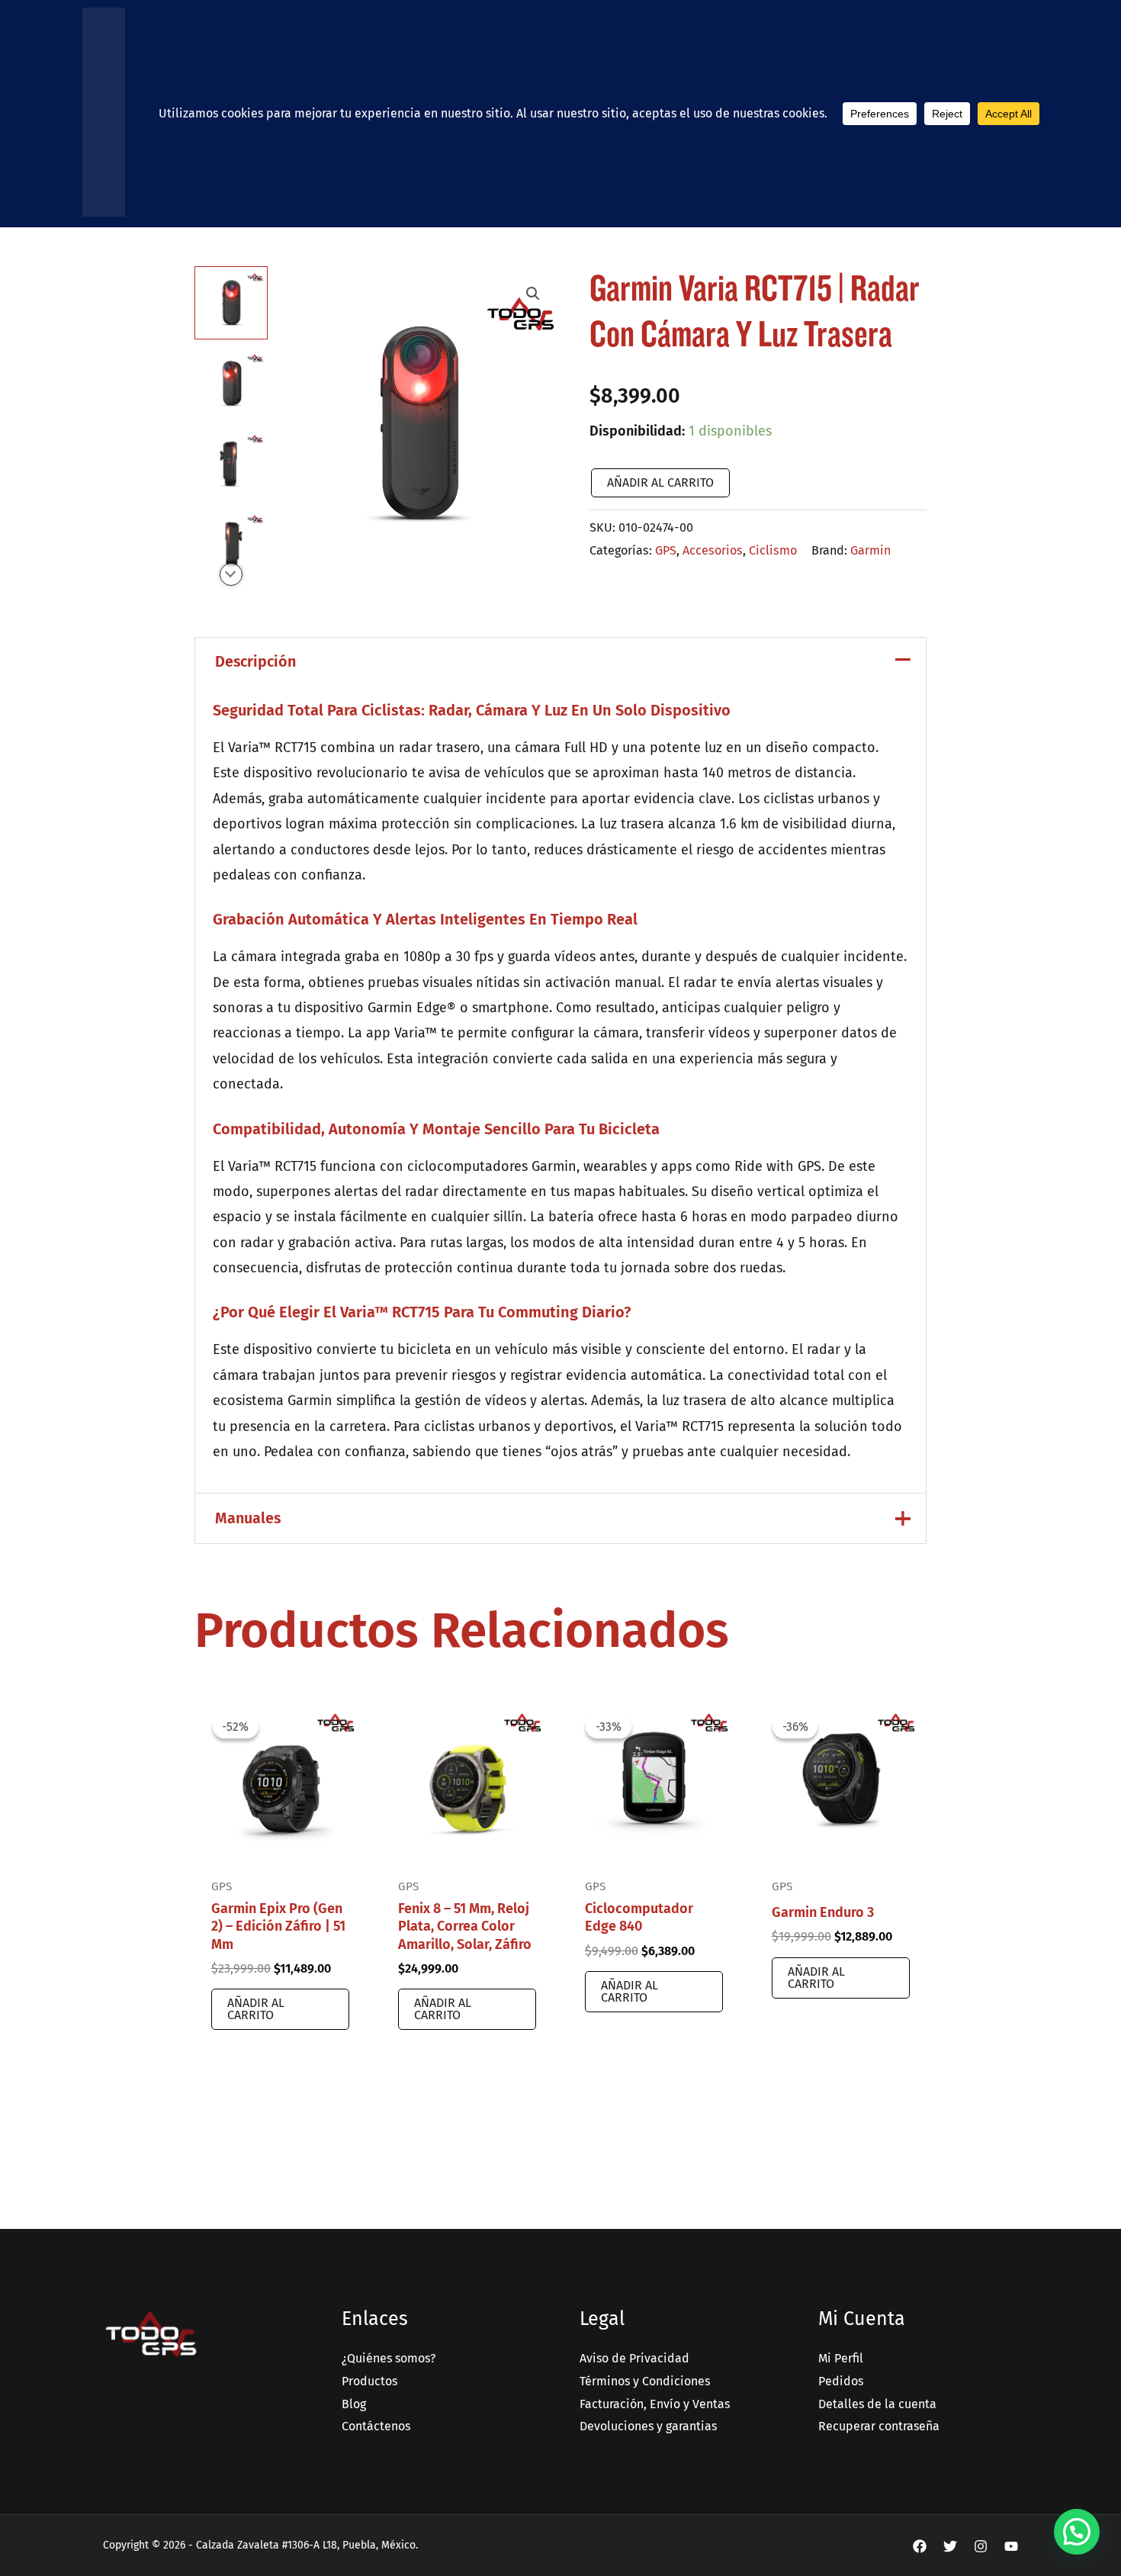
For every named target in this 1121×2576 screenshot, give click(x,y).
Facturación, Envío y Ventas (655, 2404)
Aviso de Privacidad (634, 2358)
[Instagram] (981, 2546)
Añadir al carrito (660, 482)
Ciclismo (773, 550)
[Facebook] (920, 2546)
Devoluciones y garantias (648, 2426)
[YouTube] (1011, 2546)
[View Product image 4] (231, 545)
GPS (666, 550)
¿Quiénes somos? (389, 2358)
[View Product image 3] (231, 465)
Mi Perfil (841, 2358)
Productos (369, 2381)
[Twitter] (950, 2546)
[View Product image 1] (231, 303)
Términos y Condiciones (645, 2381)
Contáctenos (376, 2426)
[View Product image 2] (231, 384)
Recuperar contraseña (879, 2426)
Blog (354, 2404)
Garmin (870, 550)
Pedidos (841, 2381)
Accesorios (713, 550)
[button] (533, 294)
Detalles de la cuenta (877, 2404)
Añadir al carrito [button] (256, 2009)
